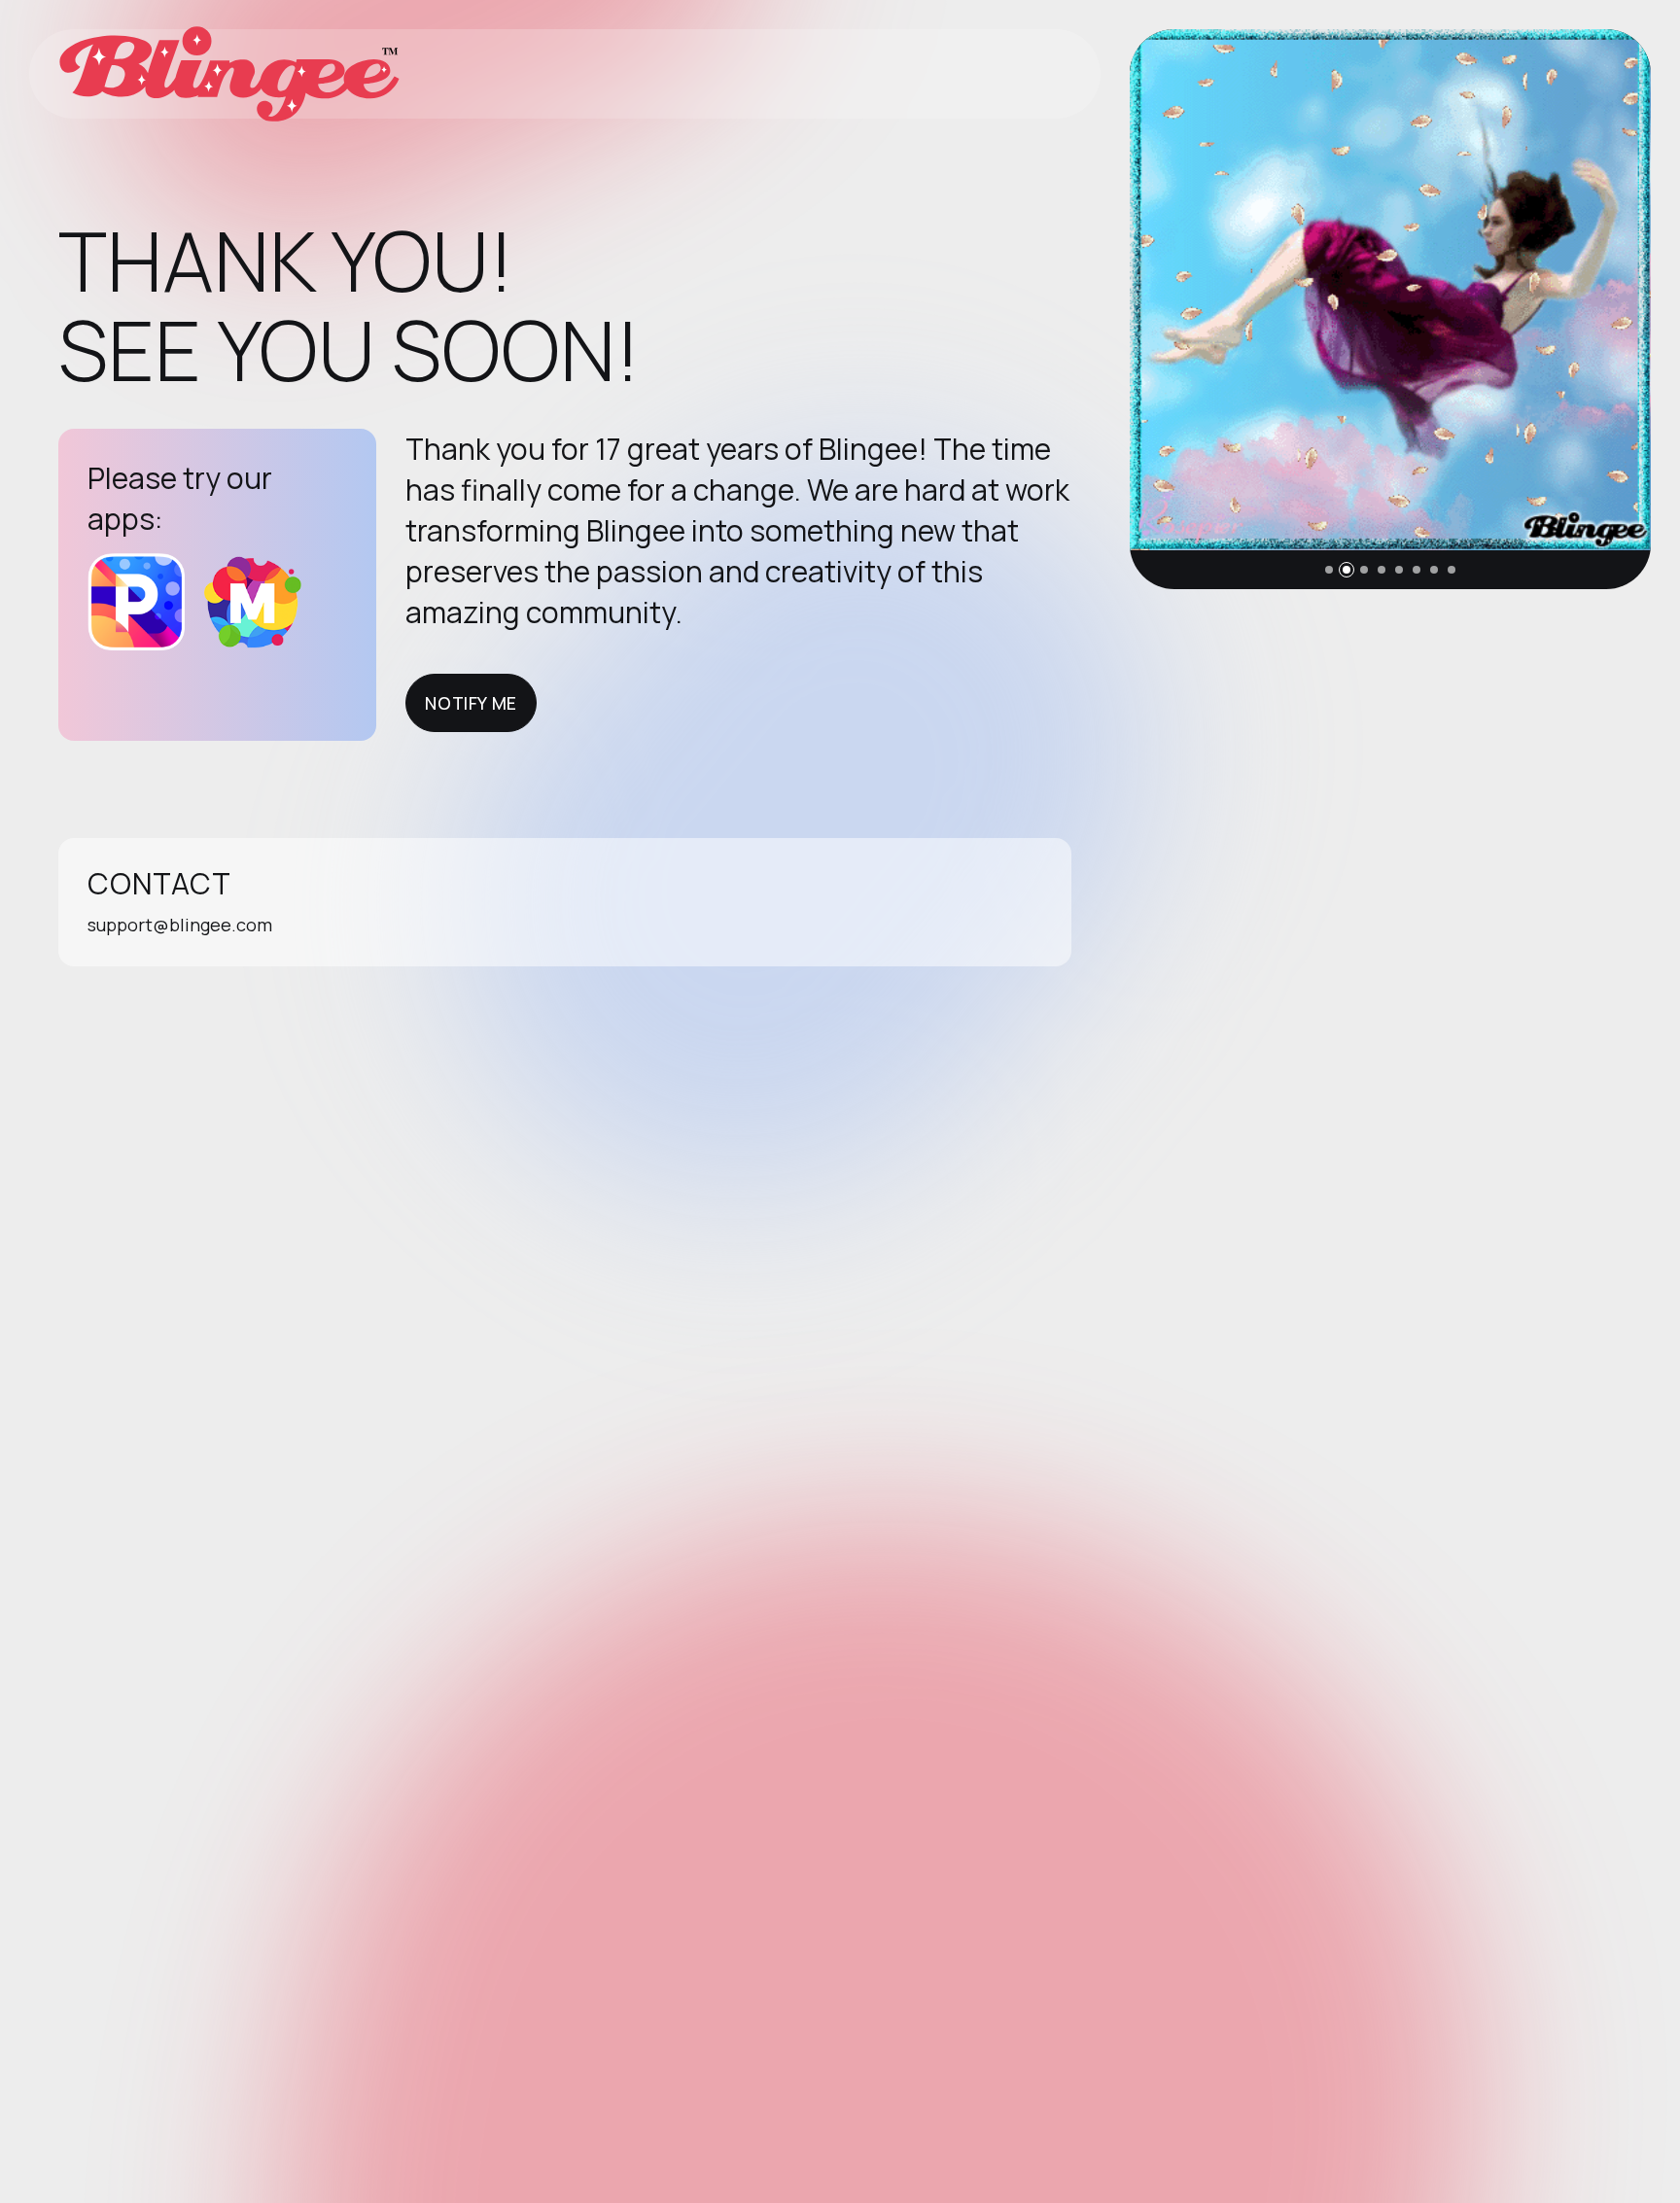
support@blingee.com (180, 925)
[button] (1329, 570)
